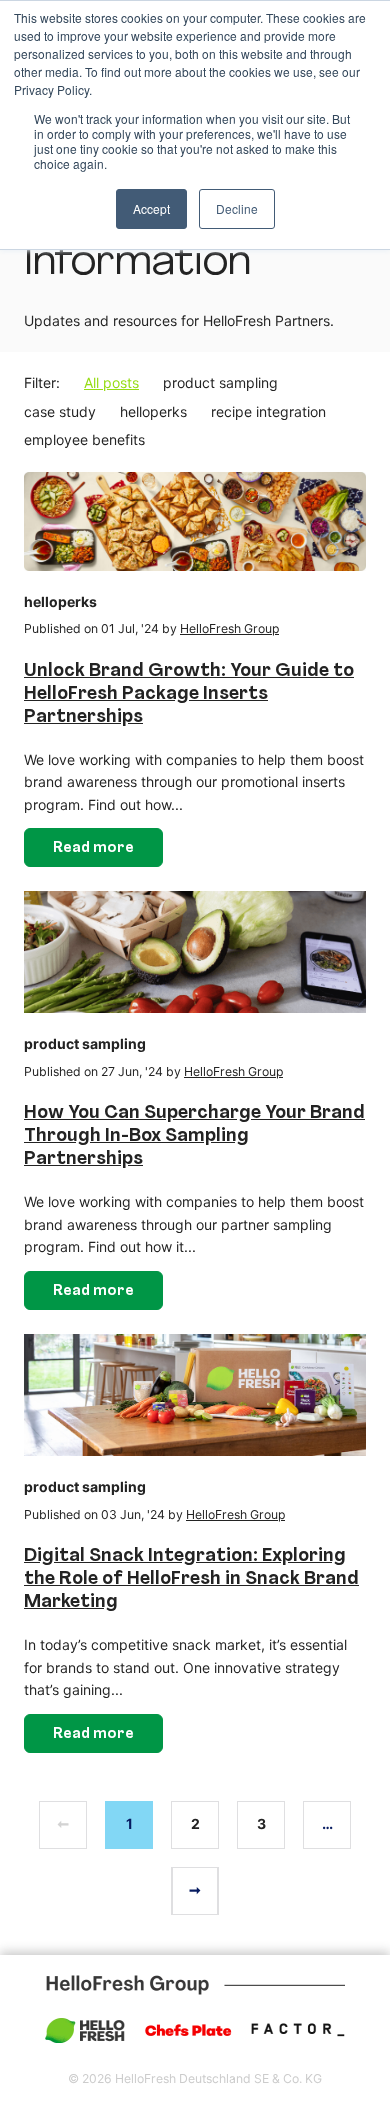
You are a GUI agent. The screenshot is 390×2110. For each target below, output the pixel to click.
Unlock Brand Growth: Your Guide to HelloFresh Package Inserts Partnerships (189, 694)
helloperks (153, 411)
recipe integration (268, 411)
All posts (111, 382)
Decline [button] (237, 208)
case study (60, 411)
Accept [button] (151, 208)
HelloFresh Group (229, 628)
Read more (93, 848)
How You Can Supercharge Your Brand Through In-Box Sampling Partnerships (194, 1136)
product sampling (220, 382)
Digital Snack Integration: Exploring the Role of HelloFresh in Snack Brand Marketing (191, 1579)
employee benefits (84, 439)
